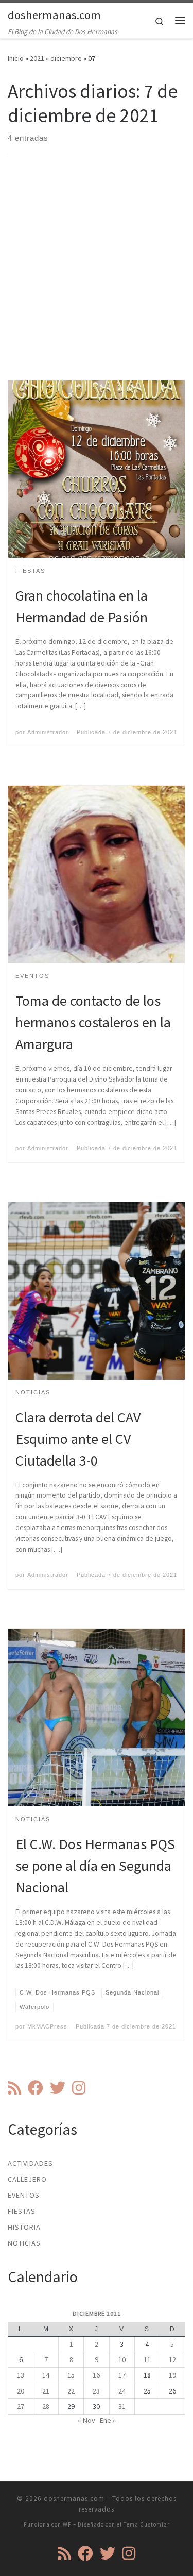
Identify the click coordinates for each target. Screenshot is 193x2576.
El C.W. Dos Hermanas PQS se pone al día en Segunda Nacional (95, 1866)
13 (21, 2375)
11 (147, 2359)
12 (172, 2359)
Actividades (30, 2163)
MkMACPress (47, 2026)
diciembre (66, 58)
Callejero (27, 2179)
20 (21, 2391)
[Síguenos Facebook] (36, 2088)
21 (46, 2391)
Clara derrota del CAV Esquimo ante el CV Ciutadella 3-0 (78, 1439)
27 (21, 2406)
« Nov (86, 2420)
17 (122, 2375)
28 (46, 2406)
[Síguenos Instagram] (79, 2088)
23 (96, 2391)
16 (96, 2375)
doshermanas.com (74, 2498)
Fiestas (22, 2211)
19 (172, 2375)
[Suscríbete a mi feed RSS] (14, 2088)
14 (46, 2375)
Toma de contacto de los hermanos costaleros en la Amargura (93, 1022)
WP (67, 2524)
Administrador (48, 732)
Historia (24, 2227)
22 (71, 2391)
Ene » (108, 2420)
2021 (37, 58)
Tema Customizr (147, 2524)
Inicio (16, 58)
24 (122, 2391)
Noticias (24, 2243)
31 (122, 2406)
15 (71, 2375)
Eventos (24, 2195)
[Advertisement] (97, 276)
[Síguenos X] (58, 2088)
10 (122, 2359)
